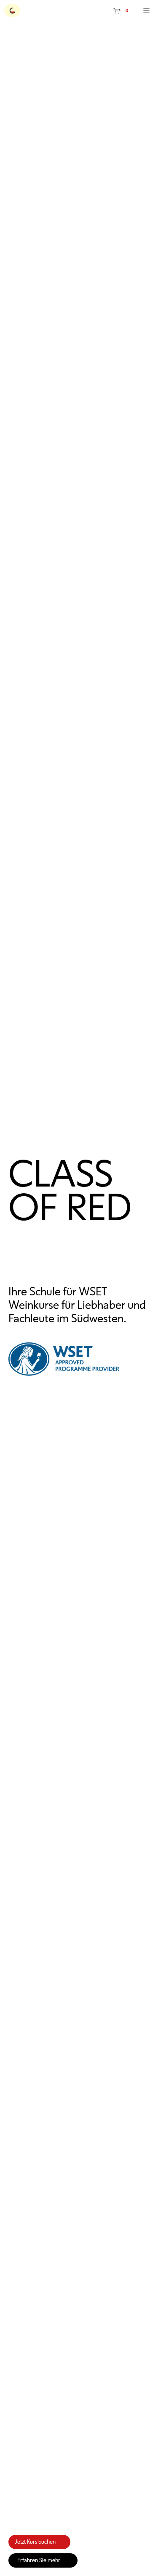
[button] (122, 11)
